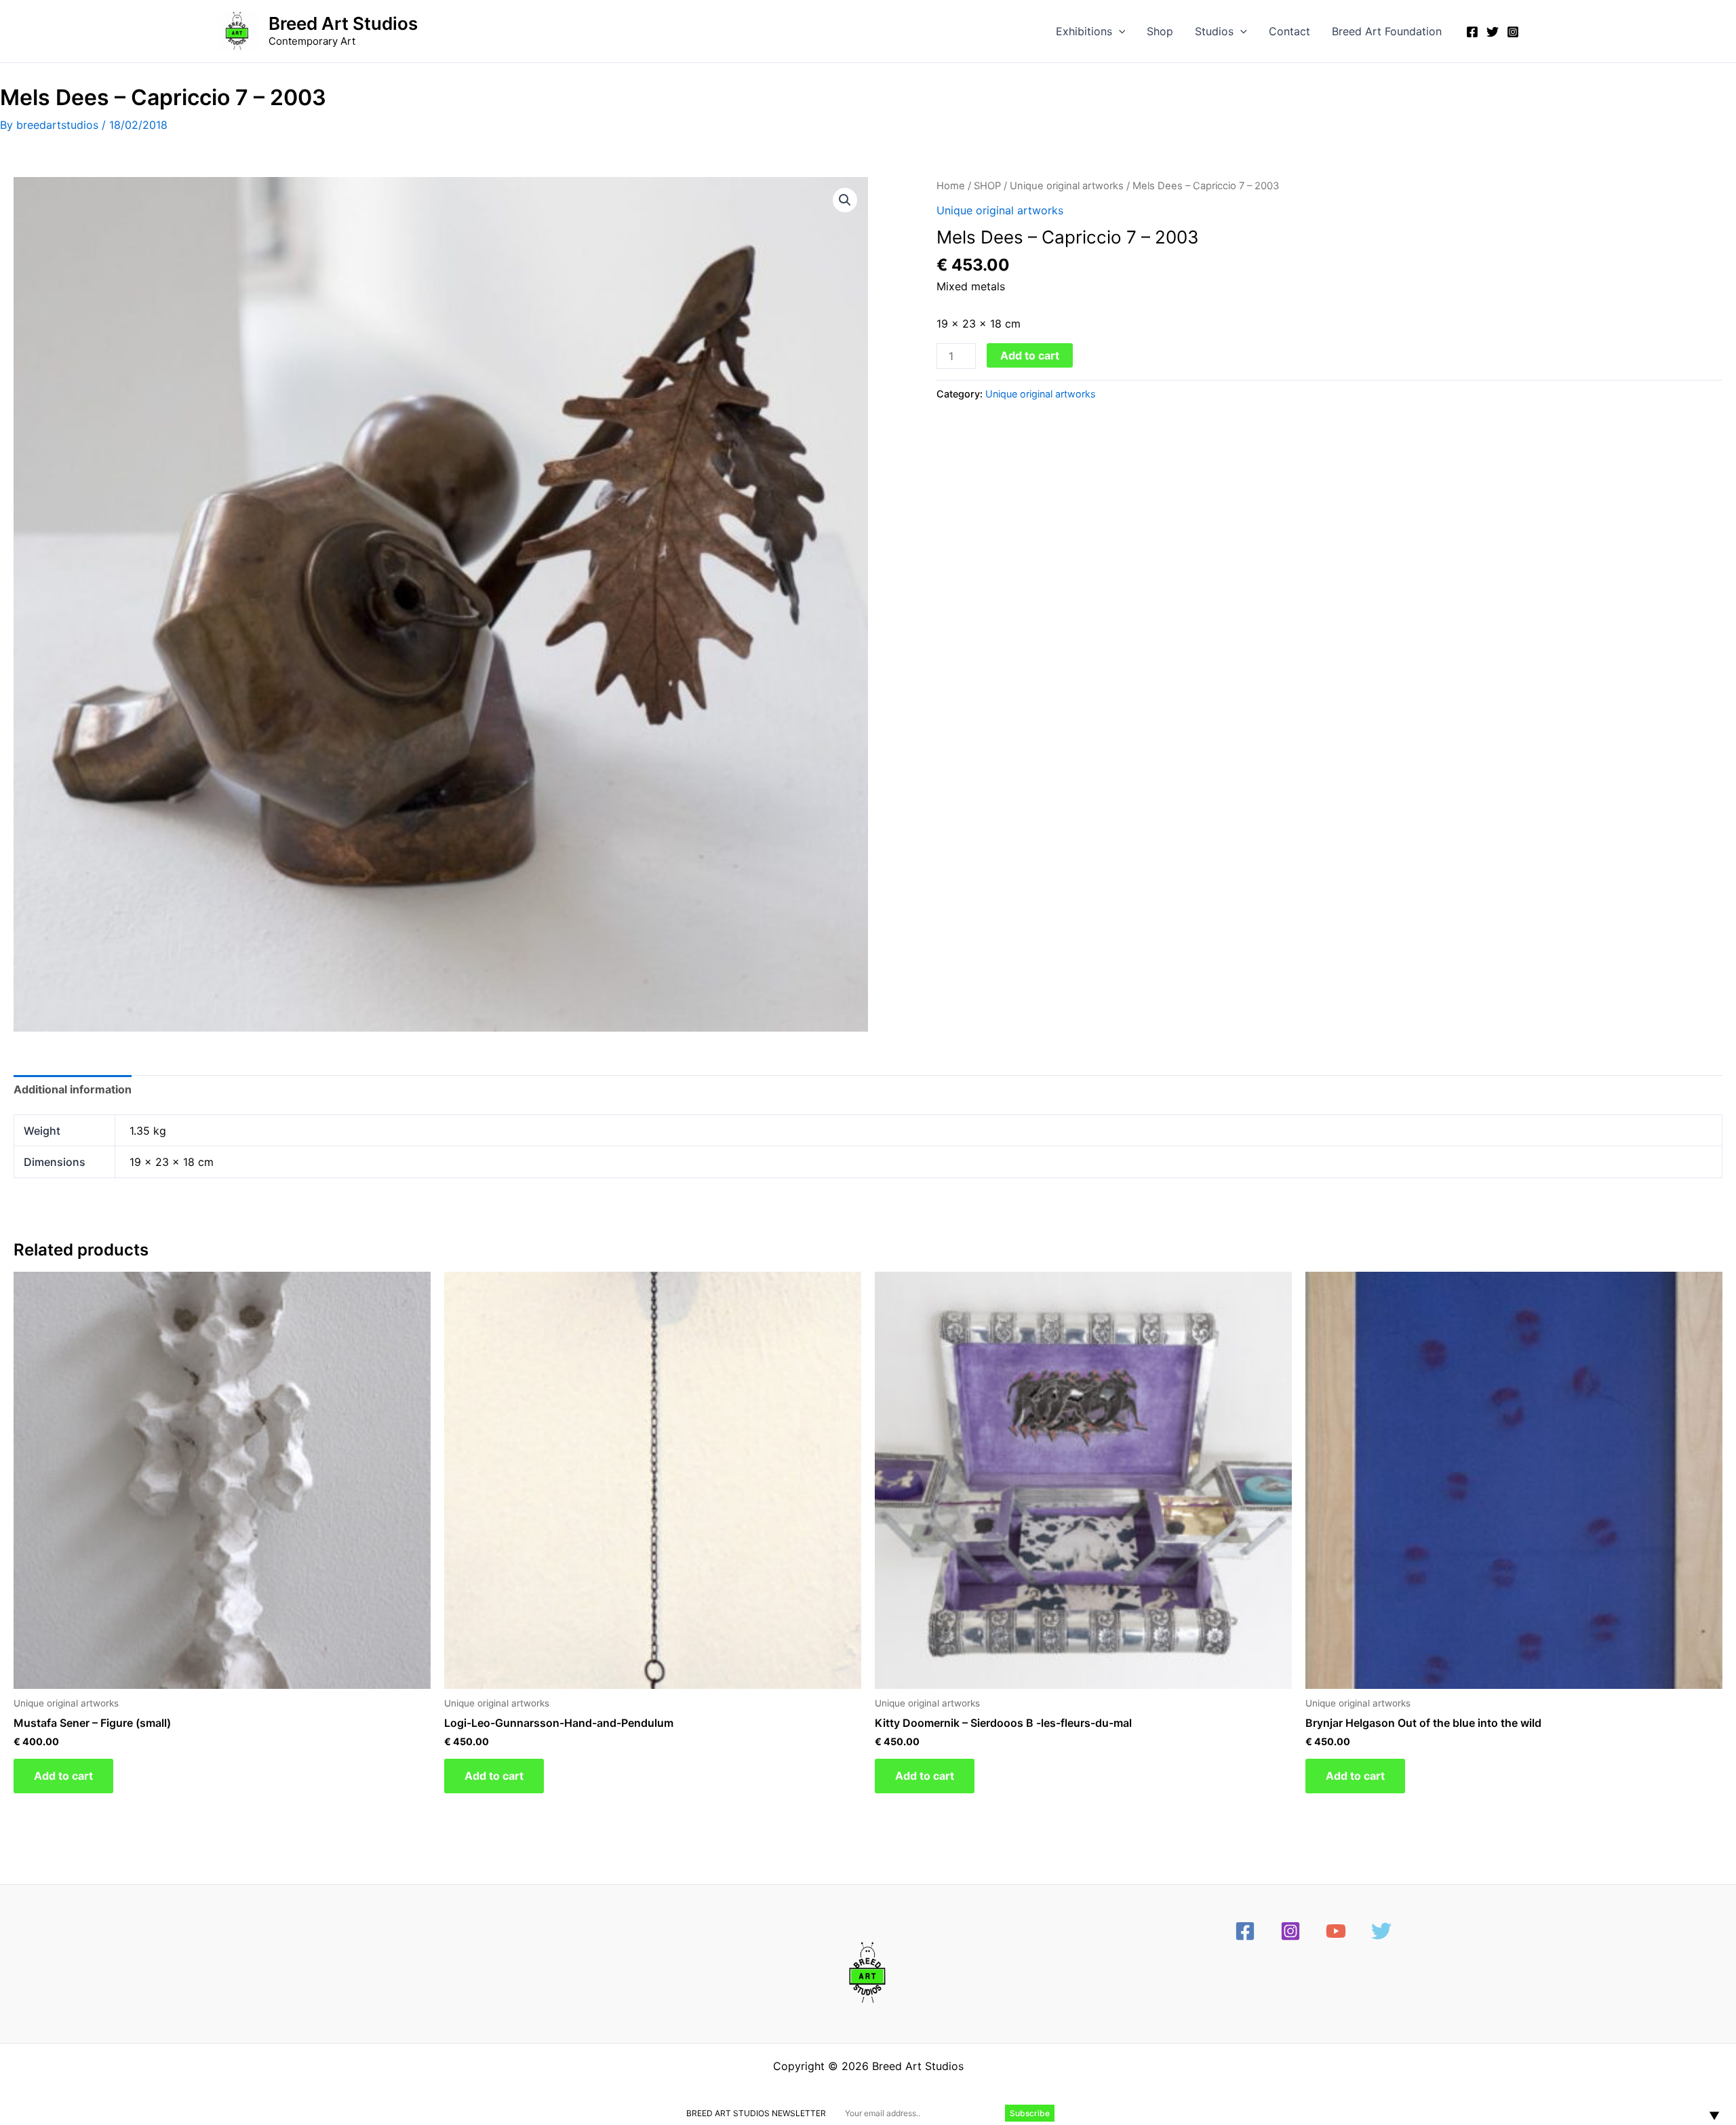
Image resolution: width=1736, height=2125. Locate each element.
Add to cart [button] (63, 1776)
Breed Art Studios (343, 23)
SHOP (987, 186)
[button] (1119, 31)
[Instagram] (1513, 32)
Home (951, 186)
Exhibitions (1084, 31)
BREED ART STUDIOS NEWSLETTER (756, 2113)
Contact (1289, 31)
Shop (1160, 31)
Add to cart (1030, 355)
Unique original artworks (1067, 186)
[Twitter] (1493, 32)
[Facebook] (1472, 32)
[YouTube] (1336, 1931)
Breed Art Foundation (1387, 31)
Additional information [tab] (73, 1089)
